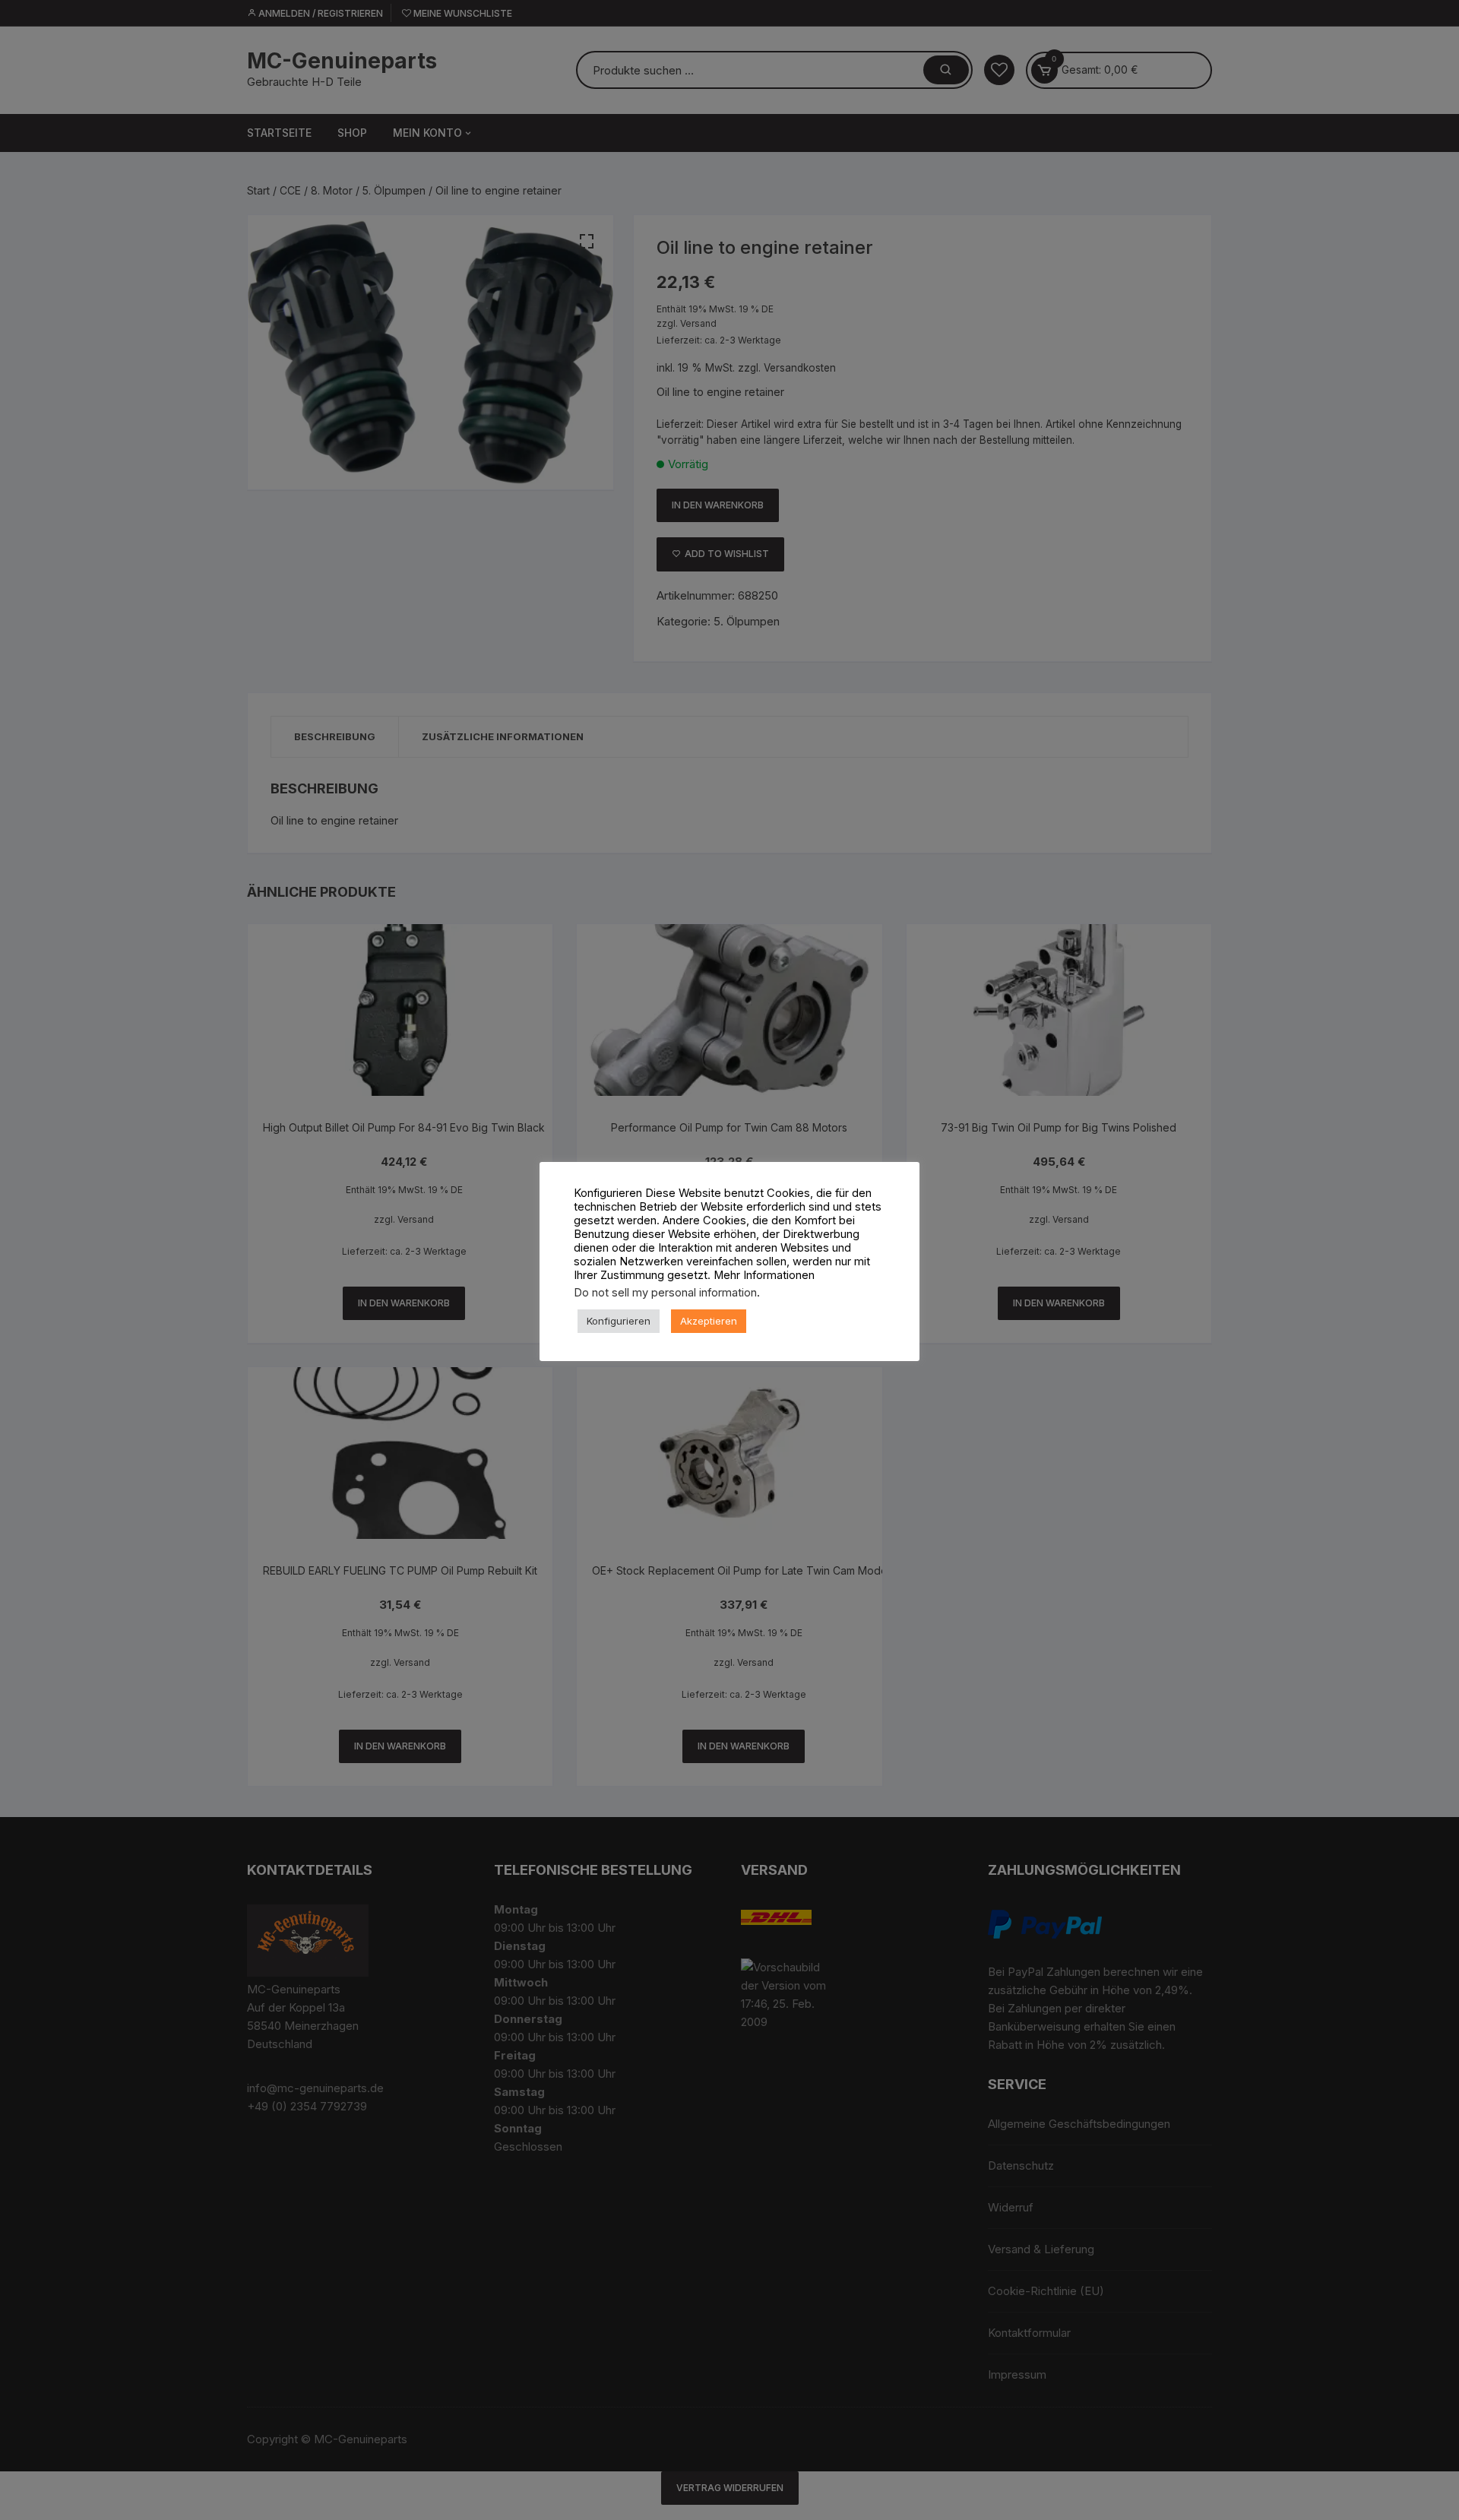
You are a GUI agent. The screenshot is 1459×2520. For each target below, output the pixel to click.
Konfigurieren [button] (619, 1321)
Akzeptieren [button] (709, 1321)
